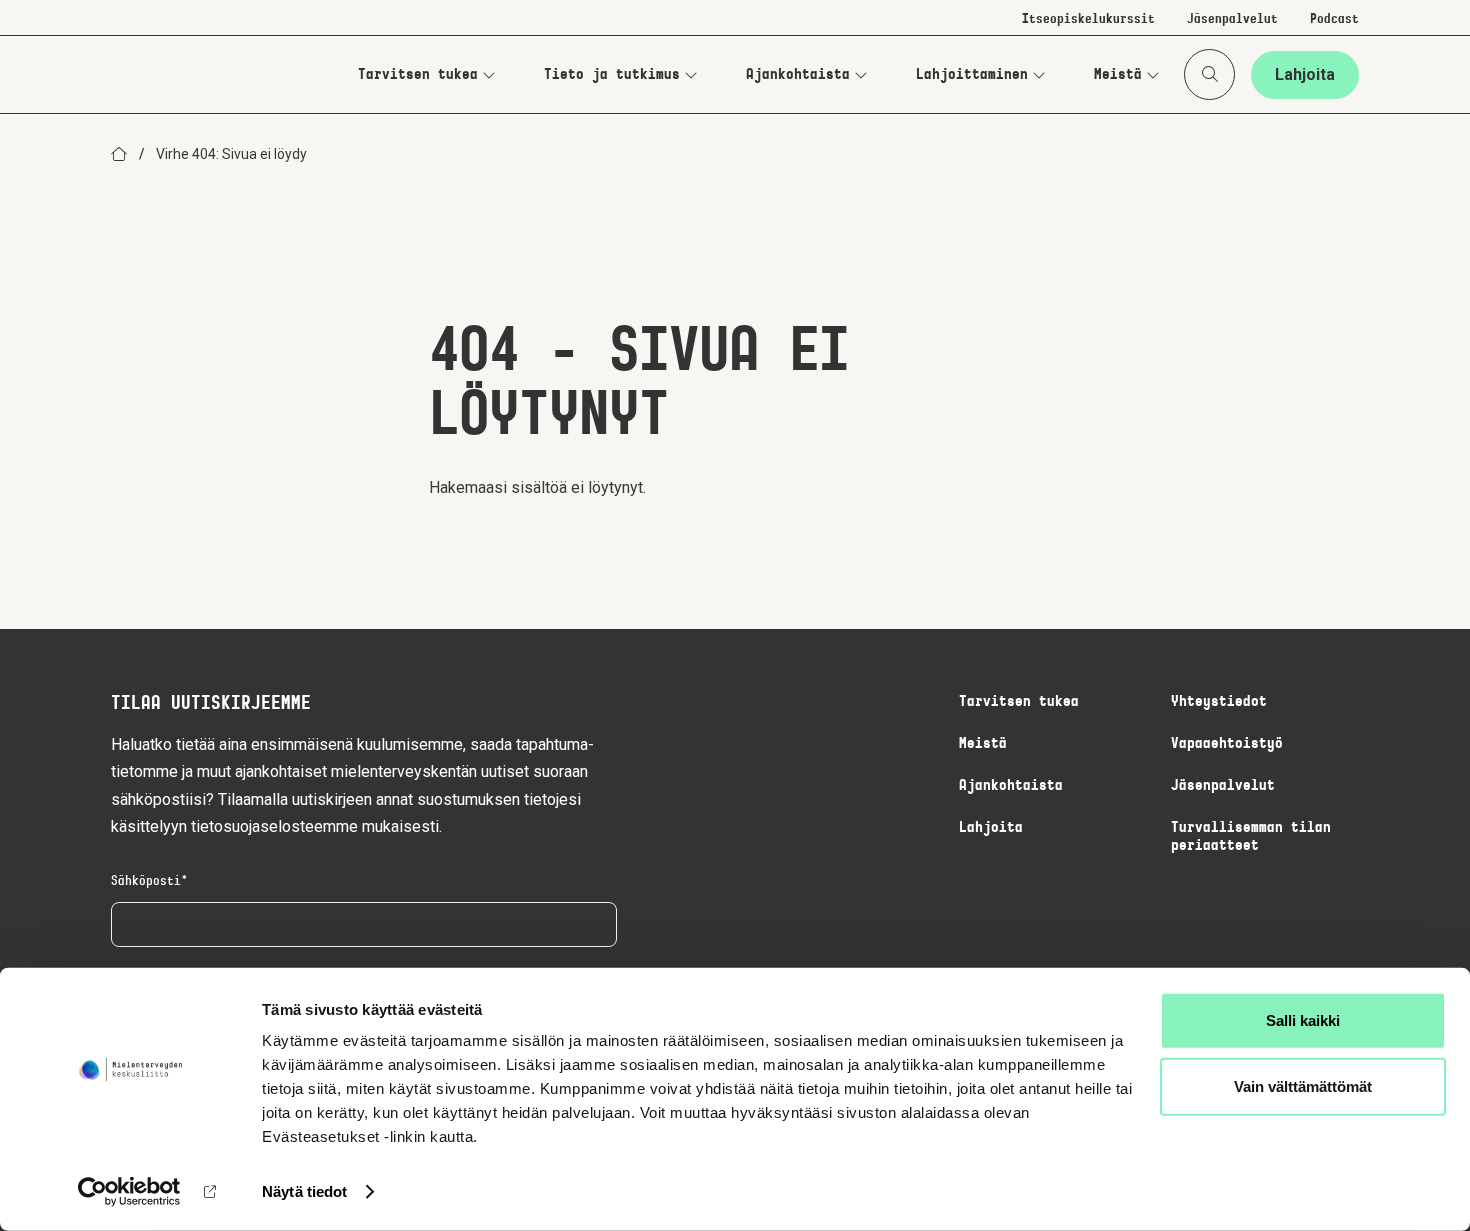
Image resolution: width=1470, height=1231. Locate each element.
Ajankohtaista (798, 75)
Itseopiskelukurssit (1088, 20)
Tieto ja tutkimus (612, 75)
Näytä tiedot (304, 1191)
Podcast (1334, 20)
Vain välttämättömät (1303, 1085)
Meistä (1118, 75)
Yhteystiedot (1219, 702)
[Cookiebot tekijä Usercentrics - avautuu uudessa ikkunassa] (129, 1192)
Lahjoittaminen (972, 75)
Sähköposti (146, 882)
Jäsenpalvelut (1232, 20)
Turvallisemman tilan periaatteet (1251, 837)
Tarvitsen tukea (418, 75)
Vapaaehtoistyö (1227, 744)
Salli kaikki (1303, 1020)
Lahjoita (1305, 74)
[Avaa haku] (1209, 74)
